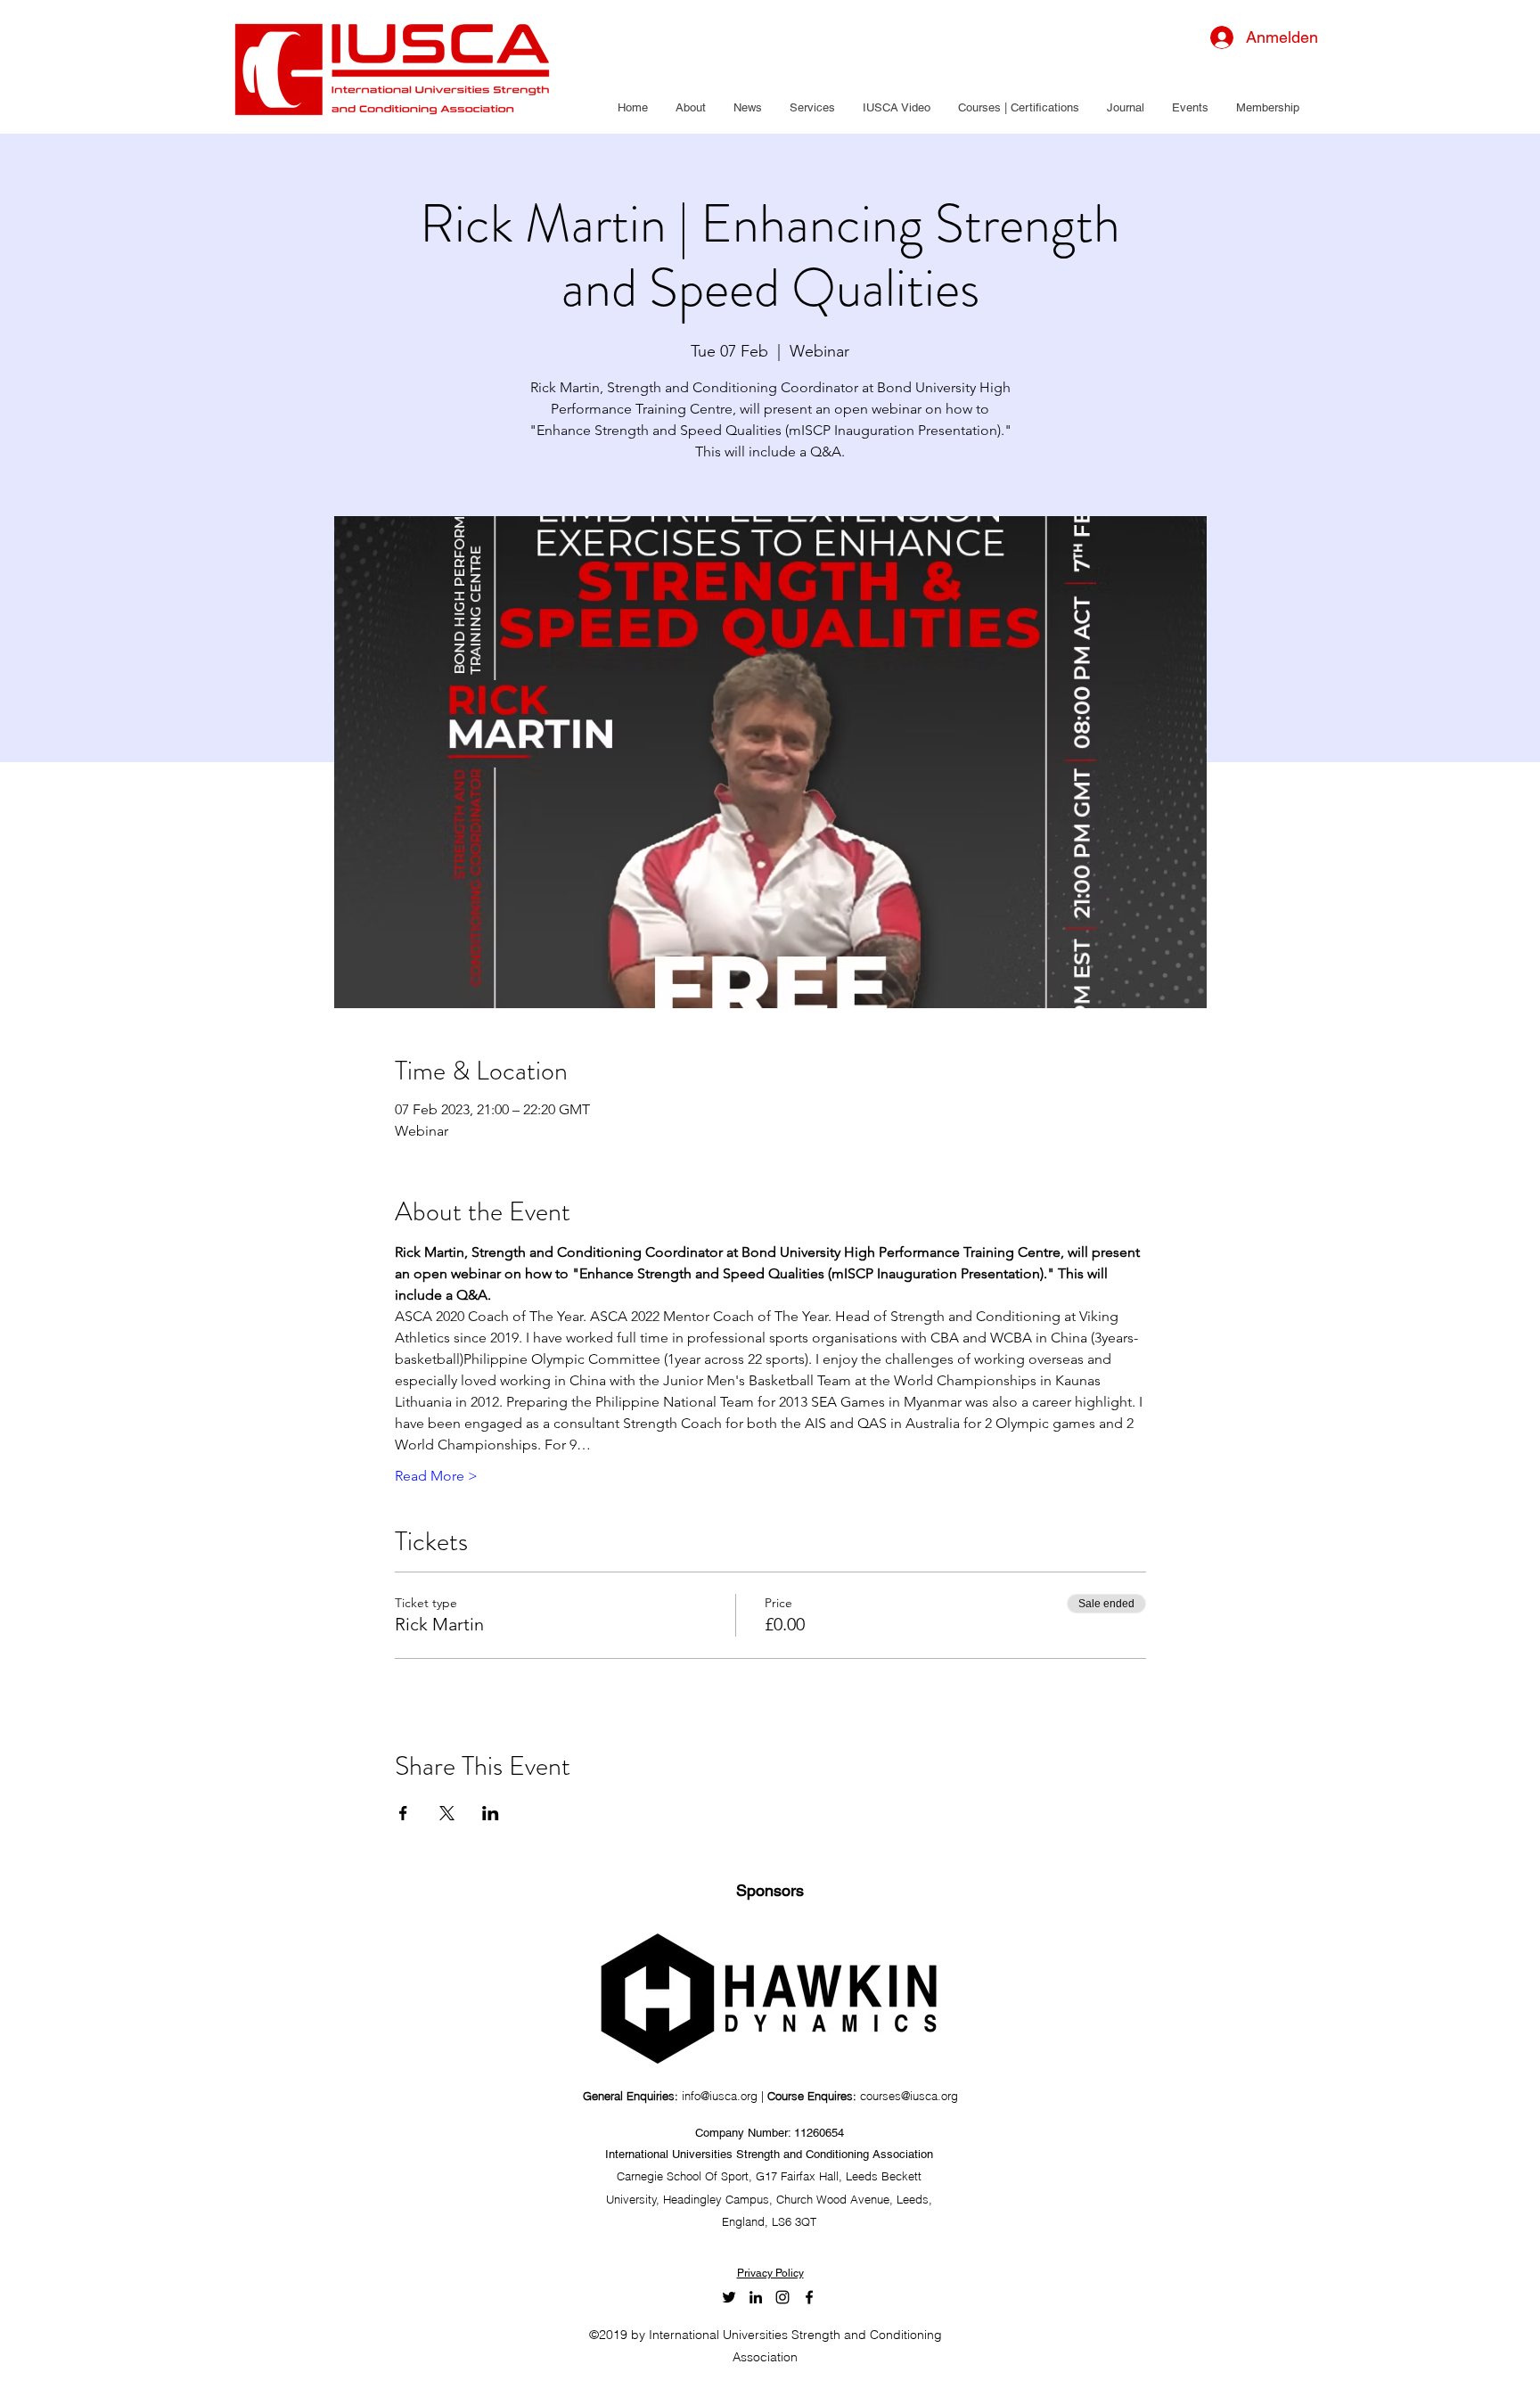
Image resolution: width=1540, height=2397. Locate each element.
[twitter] (729, 2297)
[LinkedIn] (756, 2297)
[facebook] (809, 2297)
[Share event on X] (447, 1813)
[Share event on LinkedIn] (491, 1813)
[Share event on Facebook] (403, 1813)
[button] (690, 108)
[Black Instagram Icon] (782, 2297)
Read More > (436, 1476)
